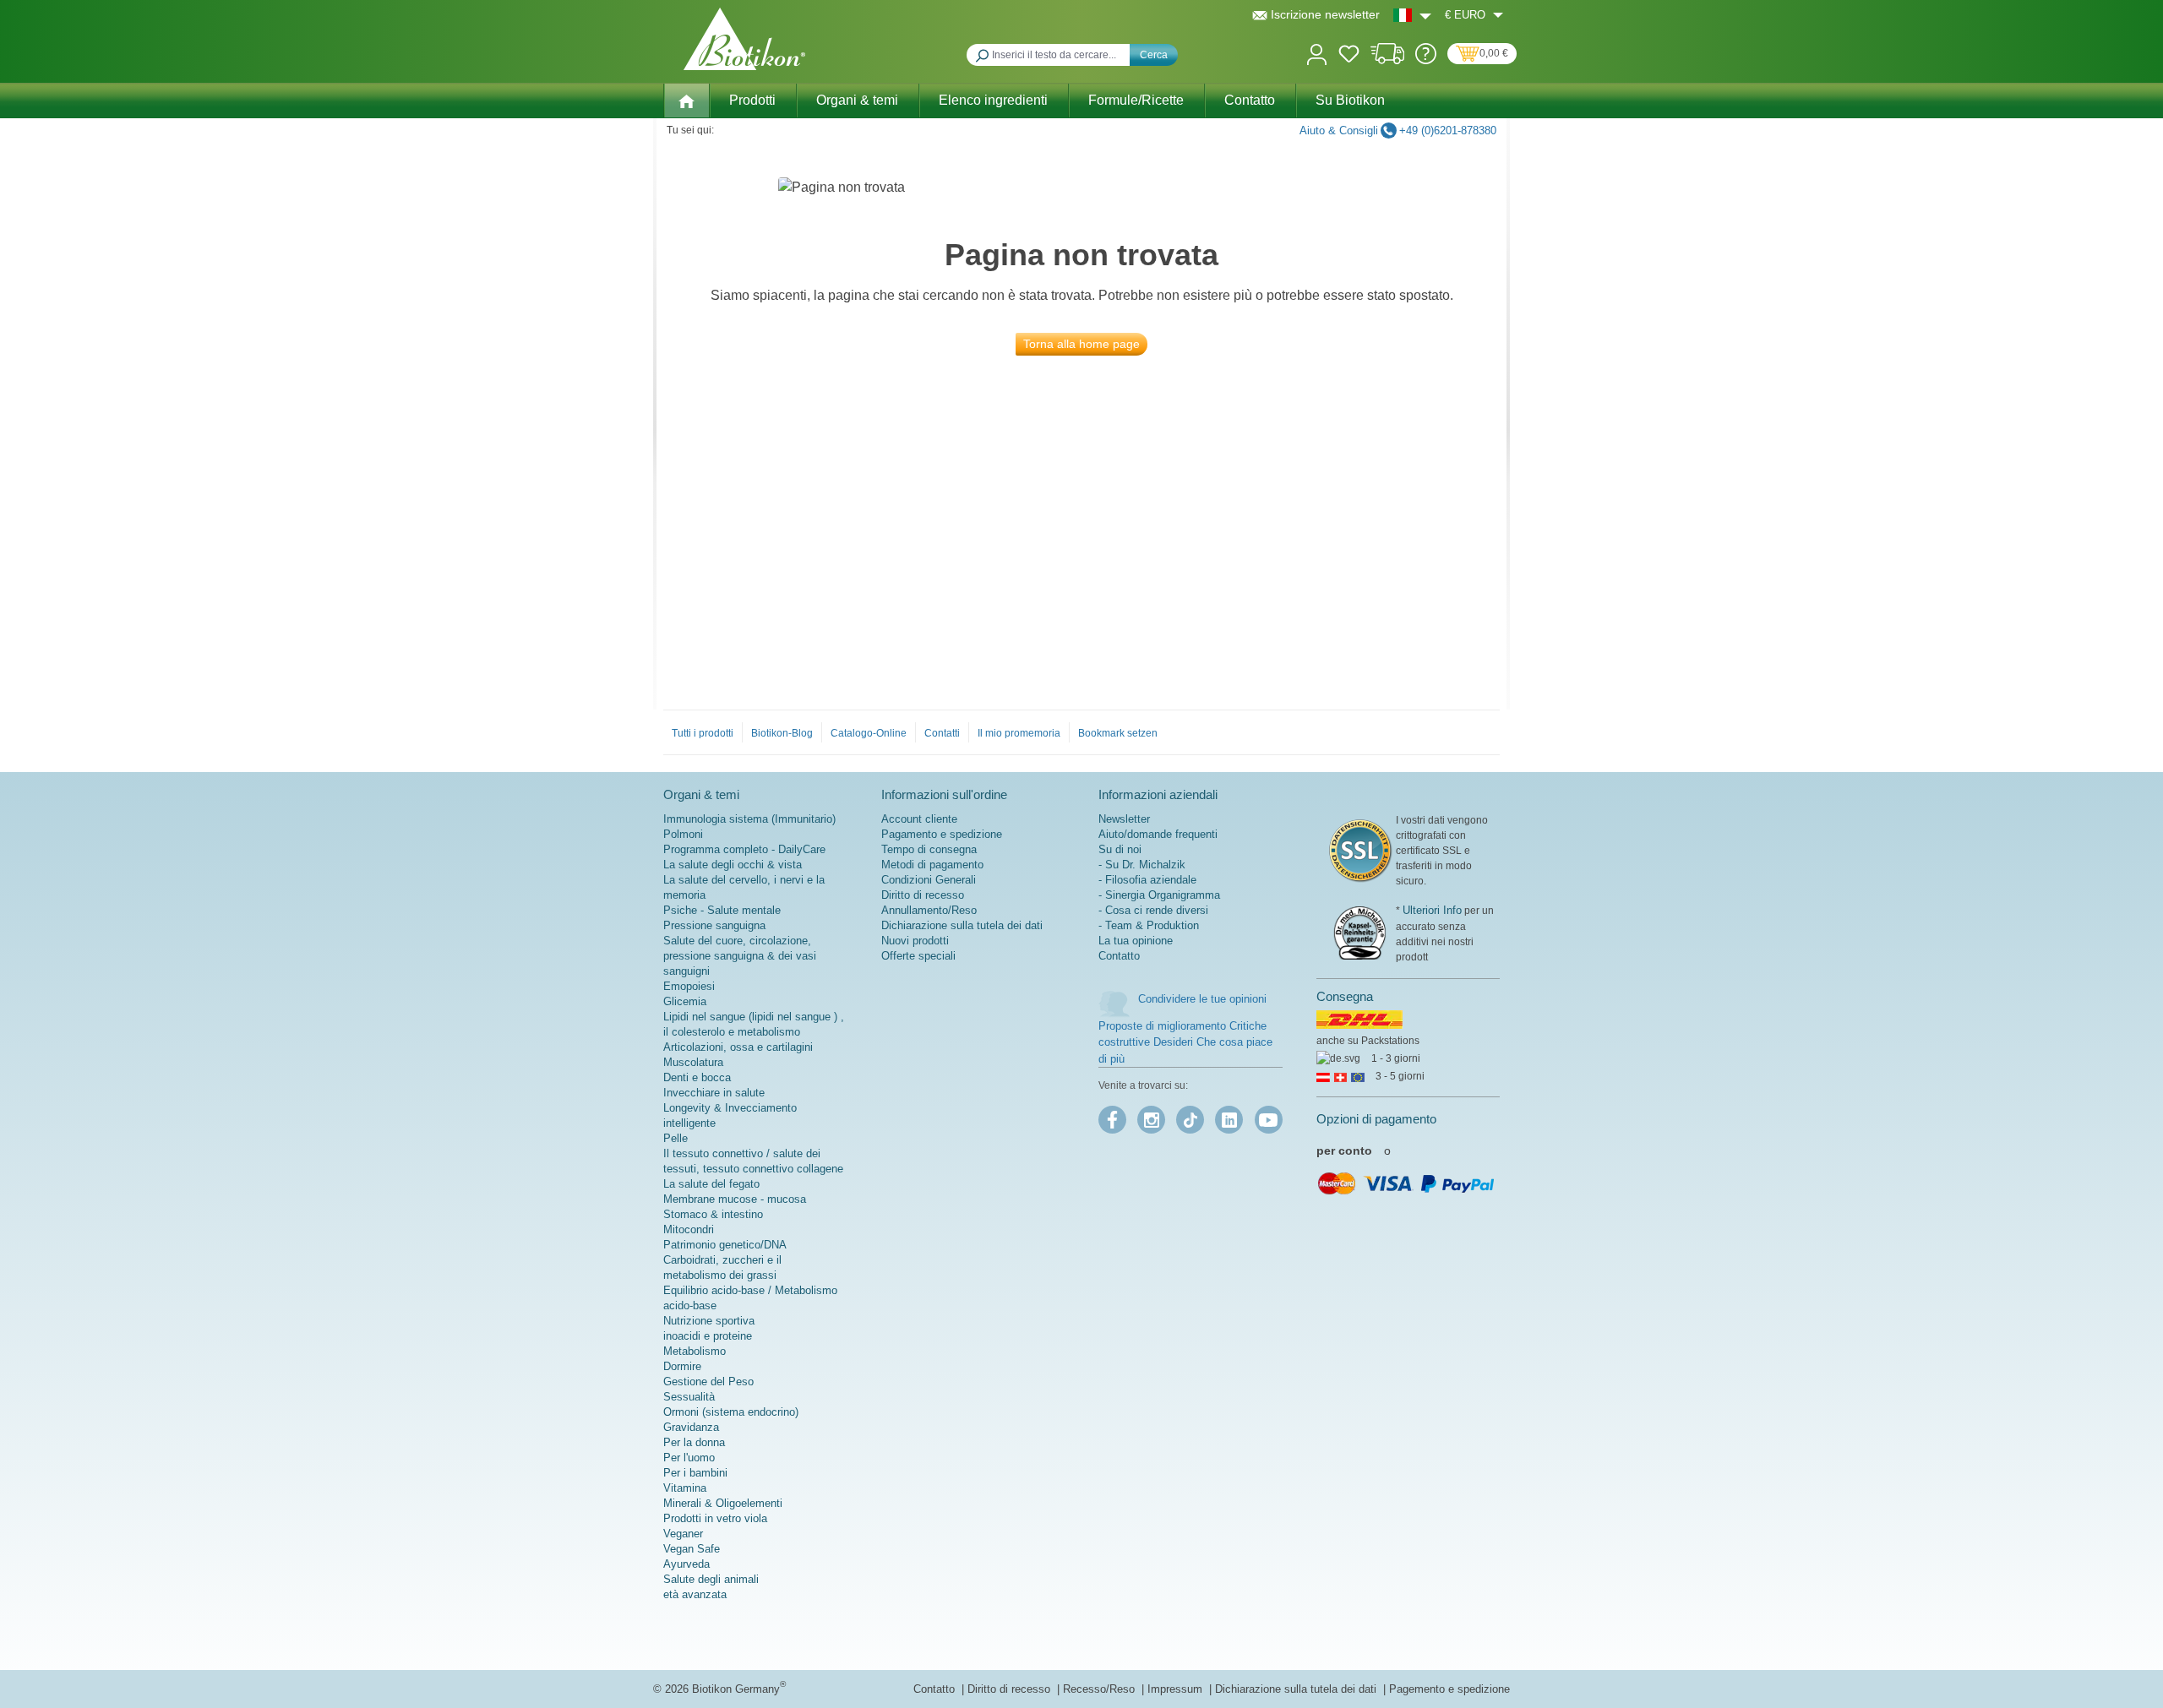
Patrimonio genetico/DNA (725, 1245)
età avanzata (695, 1594)
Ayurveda (686, 1564)
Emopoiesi (689, 986)
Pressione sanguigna (714, 925)
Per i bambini (695, 1473)
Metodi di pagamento (932, 865)
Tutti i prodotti (703, 733)
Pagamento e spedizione (942, 834)
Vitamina (685, 1488)
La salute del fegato (711, 1184)
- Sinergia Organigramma (1159, 895)
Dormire (682, 1366)
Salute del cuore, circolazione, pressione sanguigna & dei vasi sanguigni (740, 956)
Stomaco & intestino (713, 1214)
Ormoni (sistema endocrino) (731, 1412)
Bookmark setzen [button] (1118, 733)
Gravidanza (691, 1427)
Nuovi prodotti (915, 941)
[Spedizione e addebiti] (1388, 60)
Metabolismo (695, 1351)
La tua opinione (1136, 941)
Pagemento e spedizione (1449, 1689)
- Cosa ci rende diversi (1153, 910)
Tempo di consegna (929, 849)
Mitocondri (689, 1229)
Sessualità (689, 1397)
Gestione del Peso (708, 1382)
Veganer (683, 1534)
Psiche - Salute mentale (722, 910)
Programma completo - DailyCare (744, 849)
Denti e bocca (697, 1077)
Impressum (1177, 1689)
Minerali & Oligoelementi (723, 1503)
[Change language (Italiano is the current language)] (1412, 15)
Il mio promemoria (1019, 733)
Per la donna (694, 1442)
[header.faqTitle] (1426, 60)
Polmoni (683, 834)
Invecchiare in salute (714, 1093)
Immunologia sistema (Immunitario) (749, 819)
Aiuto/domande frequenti (1158, 834)
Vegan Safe (692, 1549)
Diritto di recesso (923, 895)
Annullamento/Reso (929, 910)
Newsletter (1124, 819)
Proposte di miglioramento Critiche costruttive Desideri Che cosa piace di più (1185, 1042)
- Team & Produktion (1149, 925)
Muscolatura (693, 1062)
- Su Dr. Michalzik (1142, 865)
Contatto (1119, 956)
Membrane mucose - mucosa (735, 1199)
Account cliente (919, 819)
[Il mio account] (1317, 53)
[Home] (686, 101)
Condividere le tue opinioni (1202, 999)
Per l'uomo (689, 1458)
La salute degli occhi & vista (733, 865)
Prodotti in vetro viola (715, 1518)
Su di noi (1120, 849)
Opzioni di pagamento (1376, 1119)
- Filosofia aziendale (1147, 880)
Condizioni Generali (929, 880)
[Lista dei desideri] (1349, 57)
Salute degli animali (711, 1579)
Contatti (942, 733)
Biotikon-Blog (782, 733)
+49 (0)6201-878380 (1448, 131)
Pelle (676, 1138)
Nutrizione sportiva (709, 1321)
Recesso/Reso (1101, 1689)
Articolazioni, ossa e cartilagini (738, 1047)
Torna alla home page (1081, 344)
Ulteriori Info (1432, 910)
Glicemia (685, 1001)
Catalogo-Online (869, 733)
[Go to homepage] (744, 39)
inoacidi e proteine (708, 1336)
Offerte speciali (918, 956)
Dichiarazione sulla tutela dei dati (962, 925)
